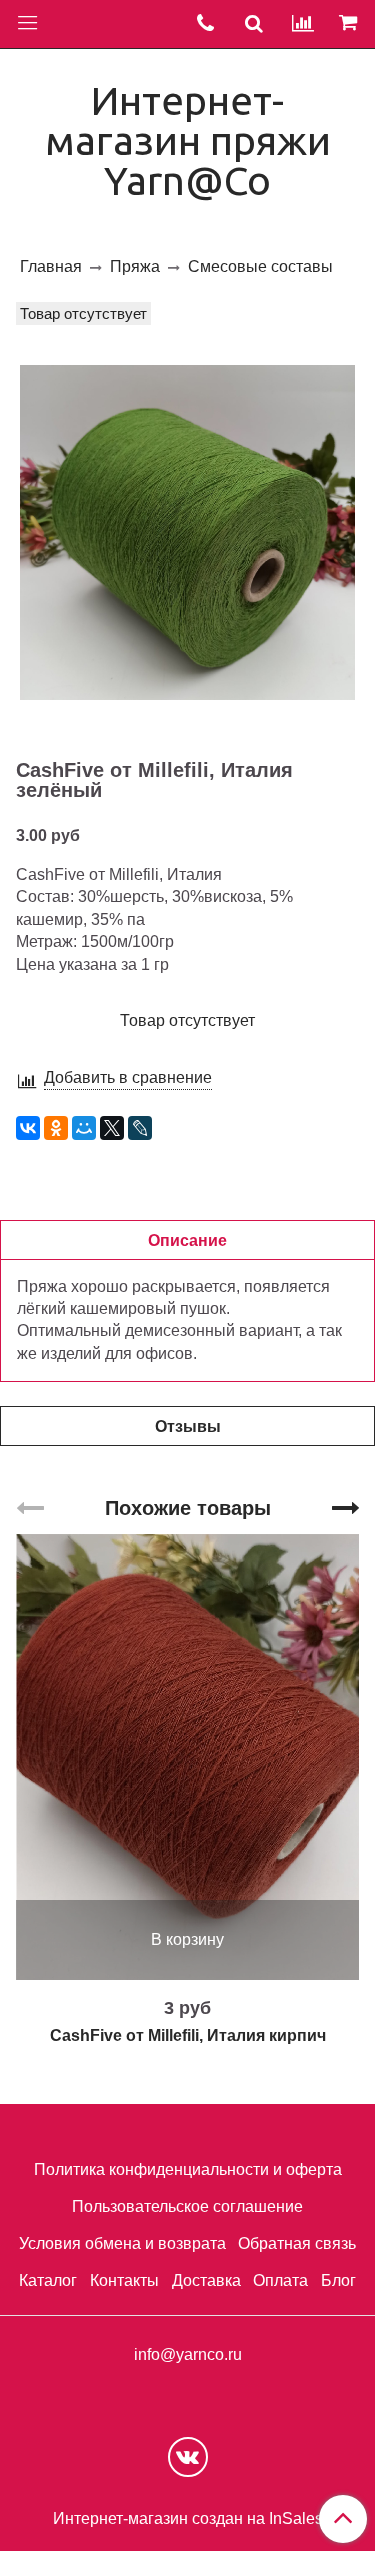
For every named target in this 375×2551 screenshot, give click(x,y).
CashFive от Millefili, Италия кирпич (188, 2035)
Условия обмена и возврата (122, 2243)
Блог (338, 2280)
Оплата (280, 2280)
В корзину (187, 1939)
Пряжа (135, 266)
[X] (112, 1128)
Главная (51, 266)
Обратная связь (297, 2243)
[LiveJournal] (140, 1128)
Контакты (124, 2280)
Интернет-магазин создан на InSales (188, 2519)
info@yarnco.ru (188, 2354)
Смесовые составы (260, 266)
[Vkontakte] (188, 2457)
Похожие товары (188, 1508)
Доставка (206, 2280)
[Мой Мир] (84, 1128)
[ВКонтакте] (28, 1128)
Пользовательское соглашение (187, 2206)
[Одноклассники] (56, 1128)
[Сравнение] (303, 24)
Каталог (48, 2280)
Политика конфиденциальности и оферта (188, 2169)
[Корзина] (351, 24)
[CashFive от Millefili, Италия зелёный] (187, 532)
